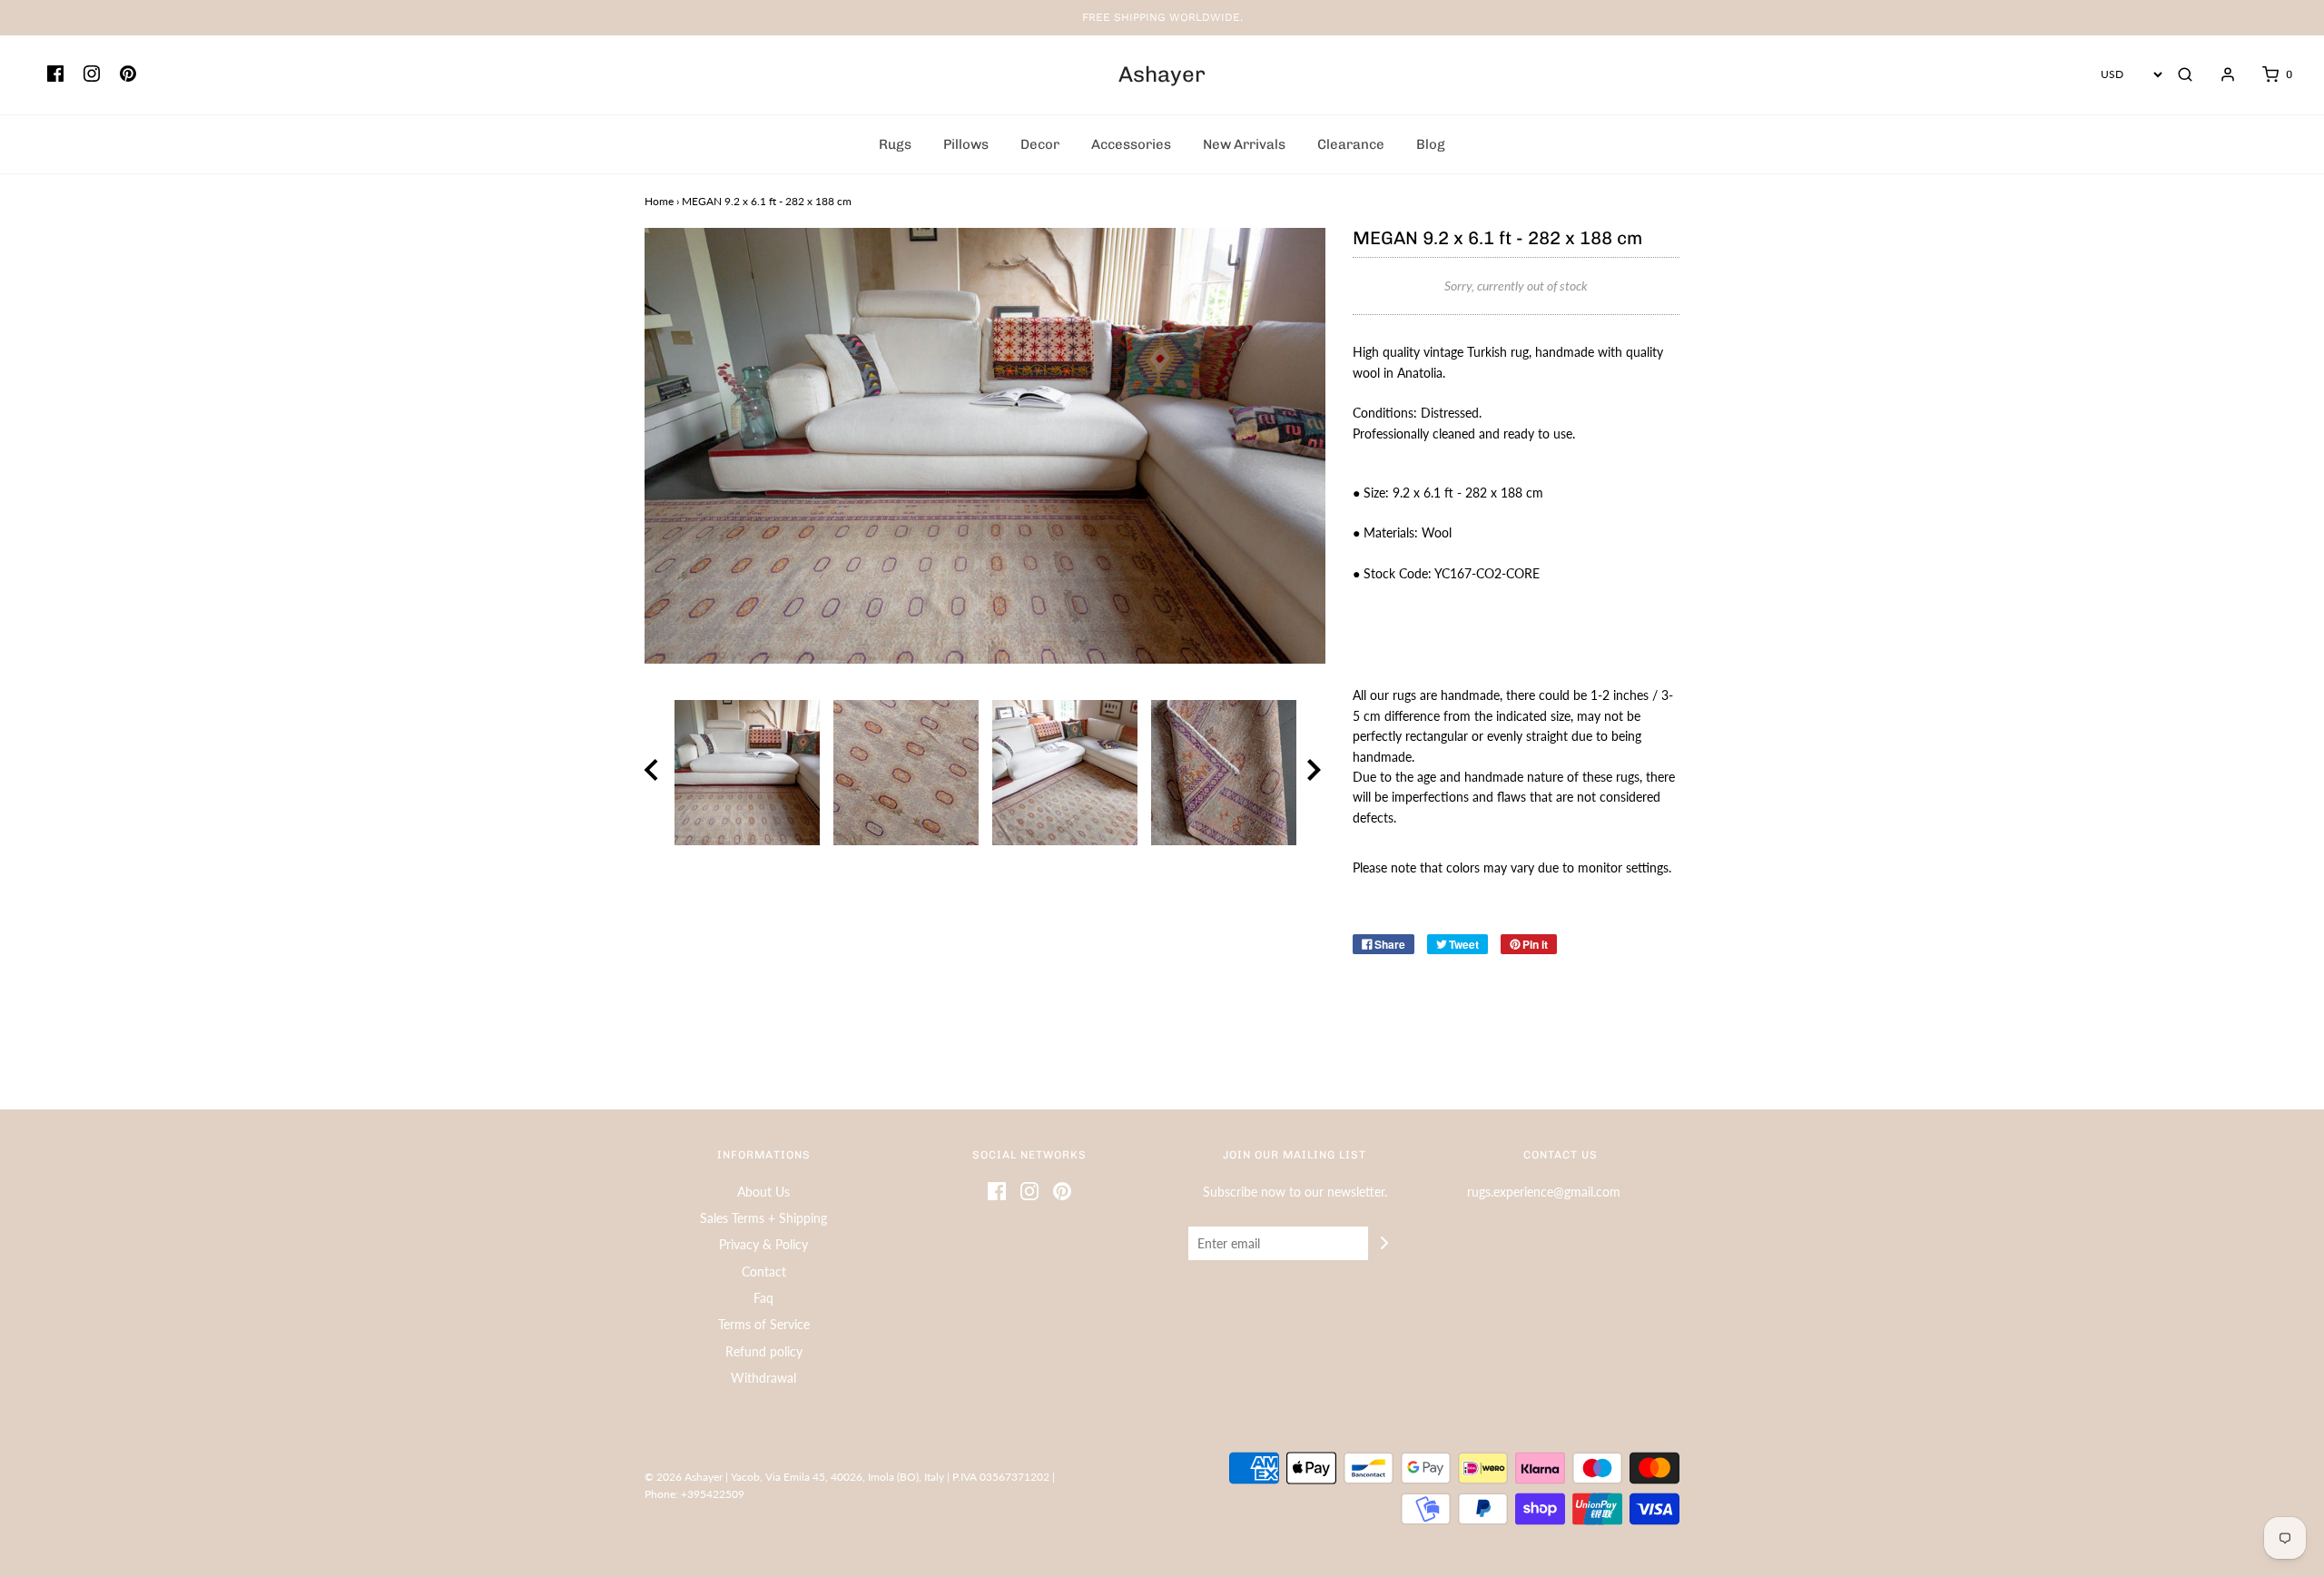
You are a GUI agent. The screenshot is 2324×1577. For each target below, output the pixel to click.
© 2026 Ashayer (684, 1477)
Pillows (966, 144)
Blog (1431, 144)
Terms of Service (764, 1324)
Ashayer (1162, 74)
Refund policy (764, 1351)
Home (659, 201)
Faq (763, 1298)
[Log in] (2219, 74)
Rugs (895, 144)
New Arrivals (1244, 144)
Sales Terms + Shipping (763, 1218)
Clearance (1351, 144)
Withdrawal (763, 1378)
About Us (763, 1192)
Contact (764, 1271)
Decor (1040, 144)
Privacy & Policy (763, 1244)
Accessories (1131, 144)
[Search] (2185, 74)
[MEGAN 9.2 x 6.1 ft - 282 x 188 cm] (747, 773)
